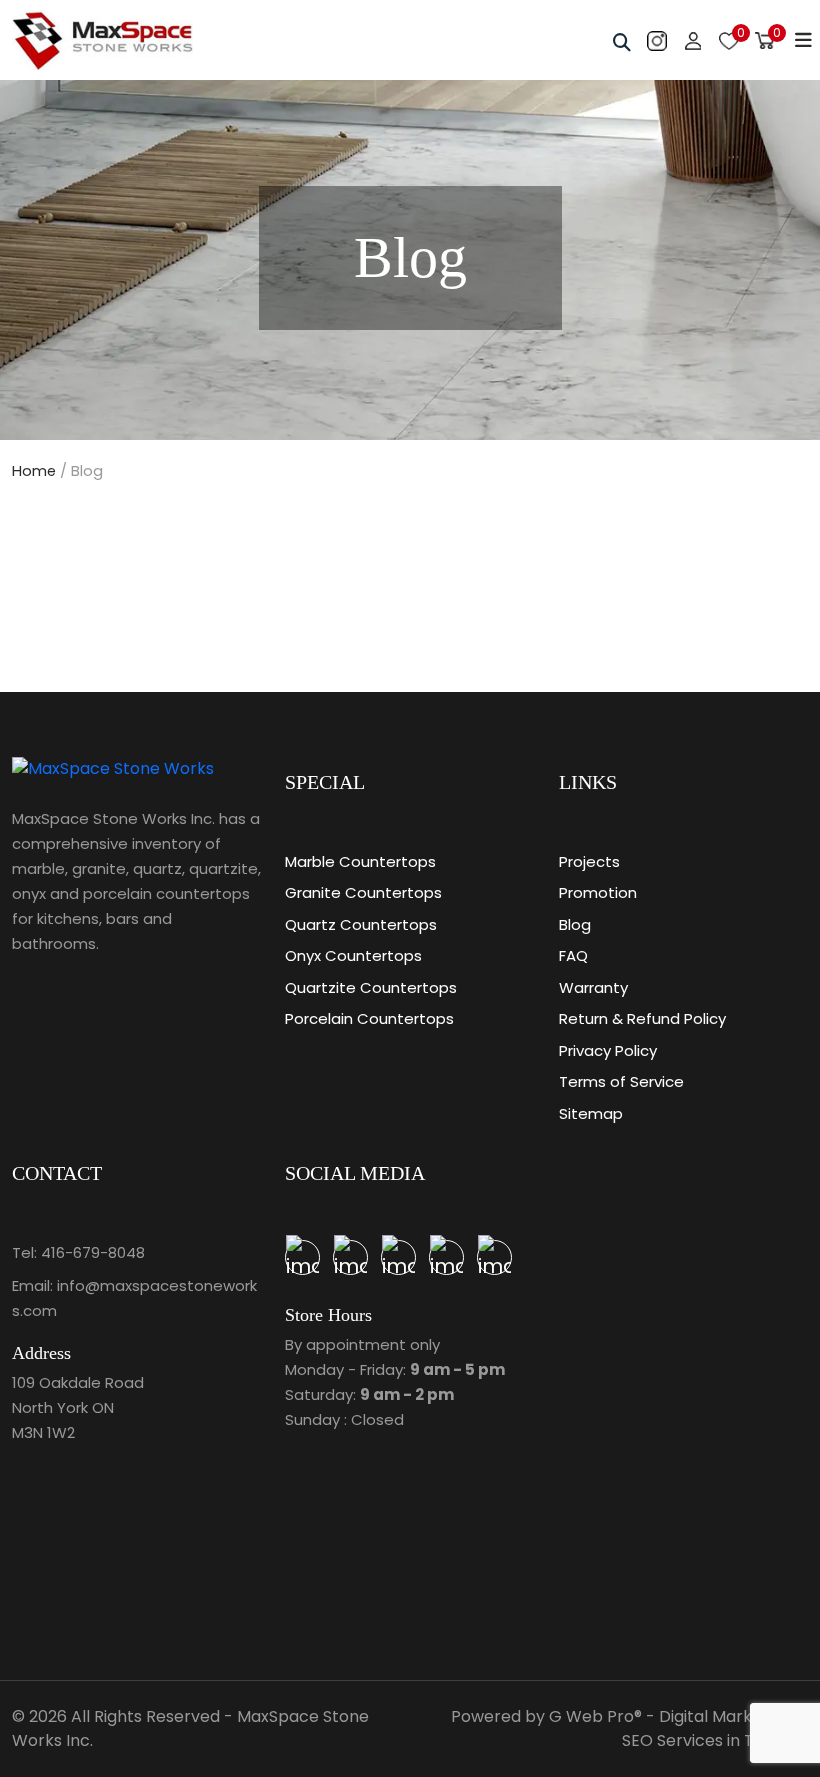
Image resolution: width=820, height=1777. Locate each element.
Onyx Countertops (353, 955)
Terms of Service (621, 1081)
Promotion (598, 892)
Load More (410, 570)
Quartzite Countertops (371, 987)
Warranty (593, 987)
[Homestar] (302, 1257)
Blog (575, 924)
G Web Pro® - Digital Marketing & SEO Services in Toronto (678, 1728)
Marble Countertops (360, 861)
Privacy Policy (608, 1050)
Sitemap (591, 1113)
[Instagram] (494, 1257)
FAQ (573, 955)
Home (34, 471)
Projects (589, 861)
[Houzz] (350, 1257)
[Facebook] (446, 1257)
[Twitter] (398, 1257)
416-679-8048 (93, 1252)
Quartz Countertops (361, 924)
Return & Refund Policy (642, 1018)
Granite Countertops (363, 892)
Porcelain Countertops (369, 1018)
